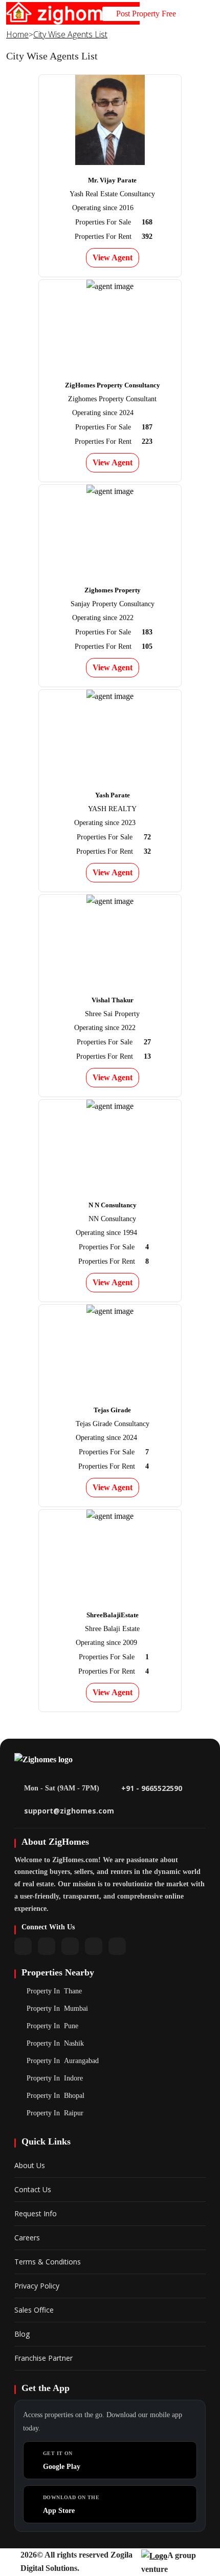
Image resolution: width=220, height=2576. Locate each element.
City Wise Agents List (70, 34)
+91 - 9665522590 (152, 1788)
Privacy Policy (37, 2286)
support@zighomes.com (69, 1811)
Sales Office (34, 2310)
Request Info (36, 2213)
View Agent (113, 257)
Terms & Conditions (48, 2262)
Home (17, 34)
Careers (27, 2238)
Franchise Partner (43, 2358)
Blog (22, 2334)
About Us (30, 2165)
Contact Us (33, 2189)
